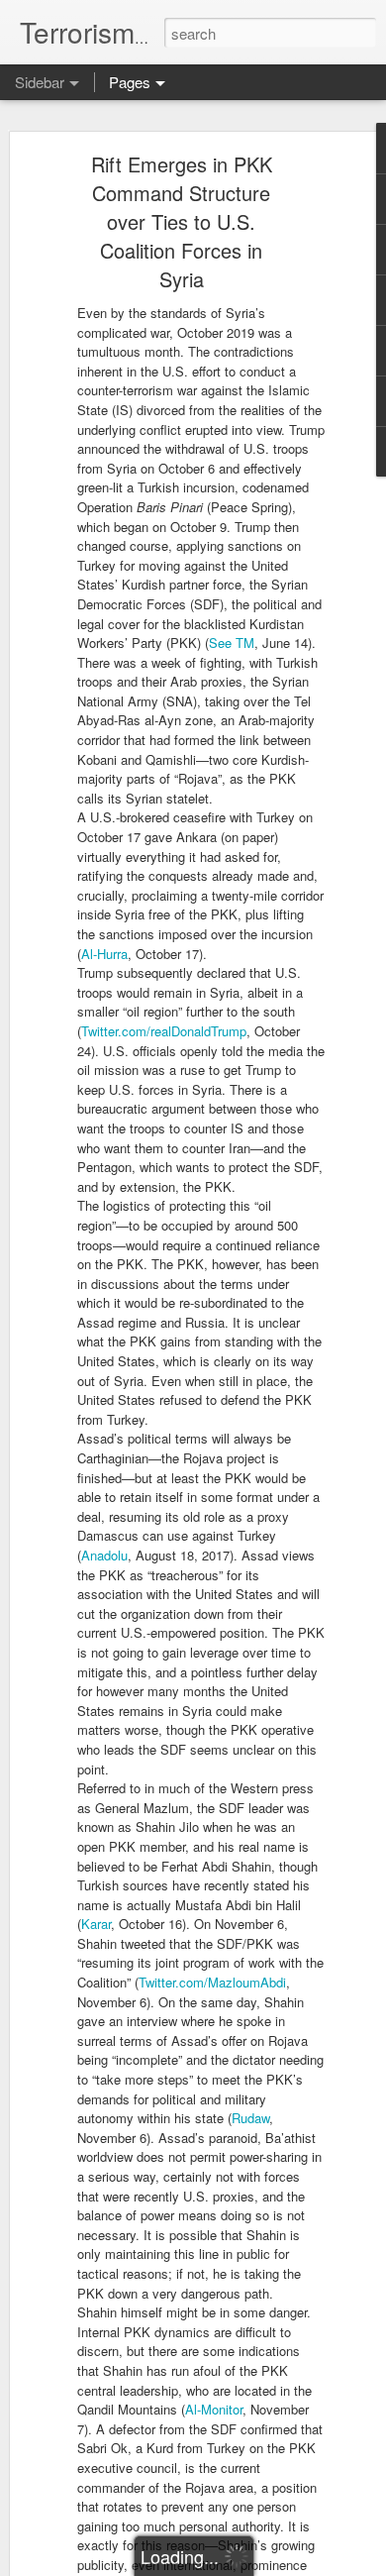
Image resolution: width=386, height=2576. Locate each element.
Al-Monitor (214, 2409)
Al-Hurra (104, 954)
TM (245, 643)
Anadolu (104, 1555)
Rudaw (250, 2118)
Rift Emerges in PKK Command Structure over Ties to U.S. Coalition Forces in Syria (182, 221)
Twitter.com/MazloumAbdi (212, 1982)
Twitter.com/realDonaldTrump (164, 1031)
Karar (96, 1924)
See (220, 643)
